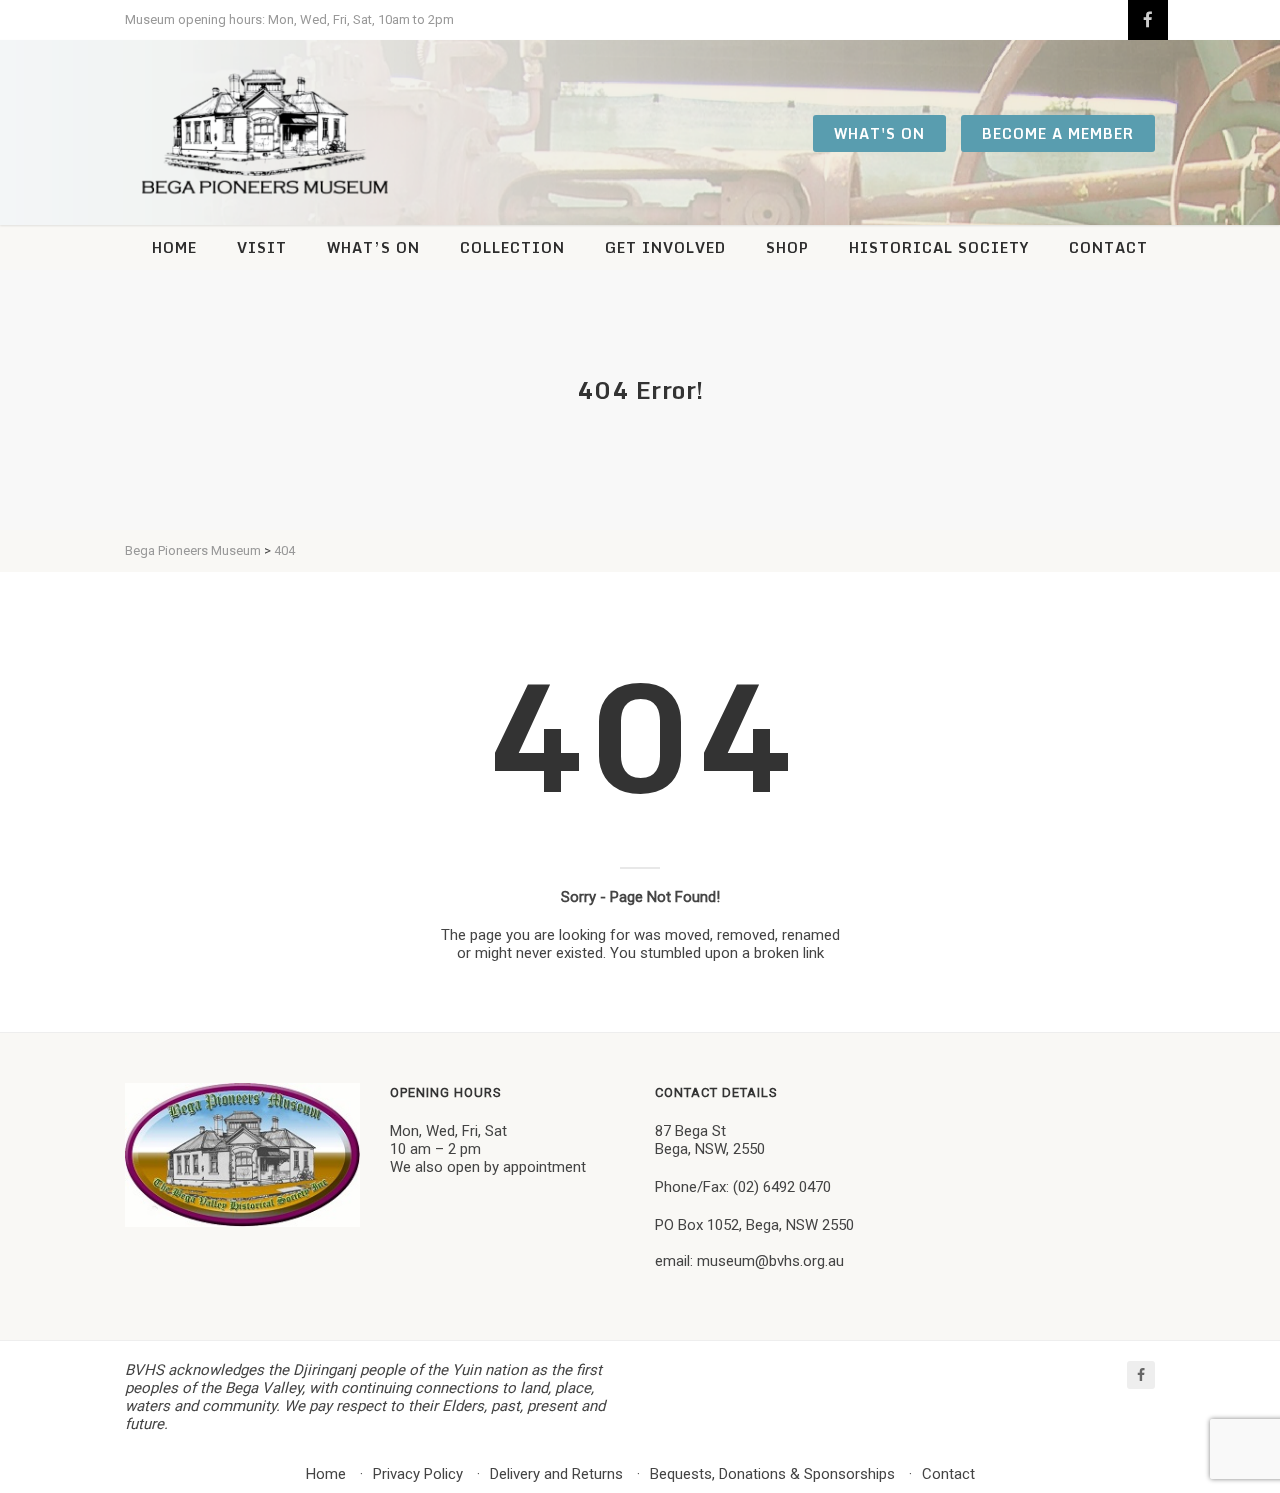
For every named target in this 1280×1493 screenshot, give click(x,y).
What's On (879, 133)
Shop (787, 247)
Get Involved (665, 247)
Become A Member (1058, 133)
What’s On (373, 247)
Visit (262, 247)
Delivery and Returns (556, 1474)
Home (174, 247)
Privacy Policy (418, 1474)
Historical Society (939, 247)
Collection (512, 247)
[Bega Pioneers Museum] (265, 132)
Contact (1108, 247)
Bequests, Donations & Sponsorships (772, 1474)
